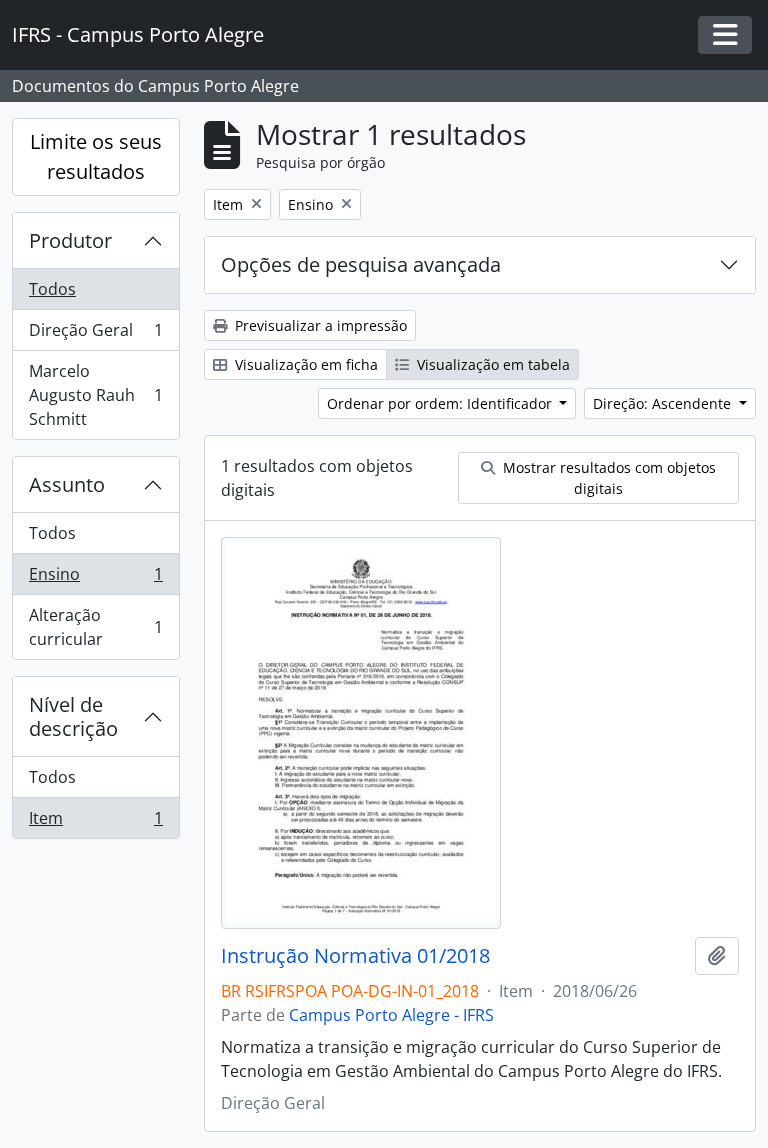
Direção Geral (95, 335)
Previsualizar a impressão (319, 325)
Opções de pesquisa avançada (361, 264)
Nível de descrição (73, 716)
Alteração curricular (95, 627)
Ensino (95, 579)
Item (95, 822)
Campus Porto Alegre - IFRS (391, 1015)
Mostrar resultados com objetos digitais (607, 478)
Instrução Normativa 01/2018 (355, 956)
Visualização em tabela (491, 364)
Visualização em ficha (304, 364)
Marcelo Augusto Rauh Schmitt (95, 395)
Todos (52, 289)
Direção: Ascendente (664, 403)
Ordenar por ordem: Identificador (441, 403)
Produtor (70, 240)
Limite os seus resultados (96, 156)
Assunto (67, 484)
